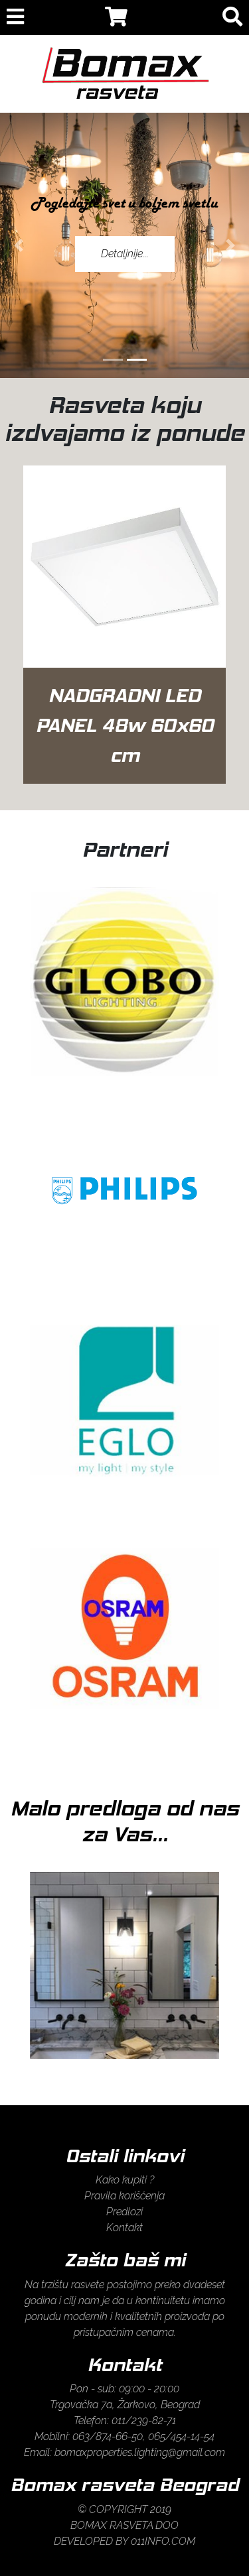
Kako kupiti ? (125, 2180)
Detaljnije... (125, 254)
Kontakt (124, 2228)
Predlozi (124, 2212)
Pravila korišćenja (124, 2196)
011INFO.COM (163, 2541)
